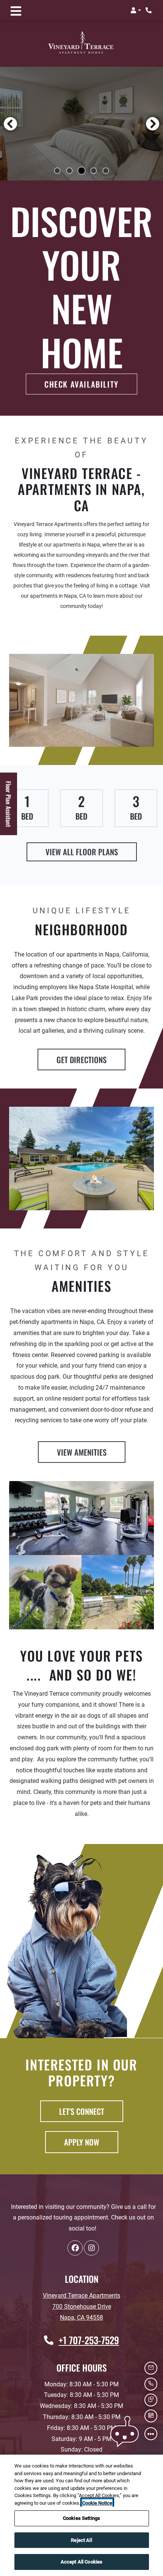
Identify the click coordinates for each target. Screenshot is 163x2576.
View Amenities (82, 1452)
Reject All (81, 2540)
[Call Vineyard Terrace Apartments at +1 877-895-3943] (149, 10)
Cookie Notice (97, 2503)
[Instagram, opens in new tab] (91, 2248)
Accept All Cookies (81, 2562)
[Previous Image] (10, 124)
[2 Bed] (81, 808)
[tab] (57, 171)
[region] (81, 2515)
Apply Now (91, 2142)
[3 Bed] (136, 808)
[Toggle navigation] (16, 10)
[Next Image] (153, 124)
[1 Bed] (27, 808)
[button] (136, 10)
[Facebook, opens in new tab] (75, 2248)
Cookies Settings (81, 2518)
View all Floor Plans (82, 852)
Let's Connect (82, 2111)
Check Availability (81, 384)
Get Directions (81, 1059)
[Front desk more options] (151, 2434)
